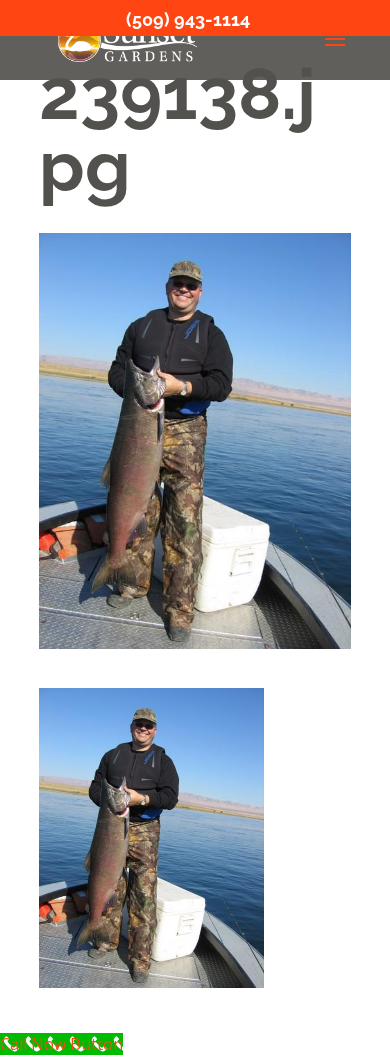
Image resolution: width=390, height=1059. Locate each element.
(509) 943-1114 (188, 19)
